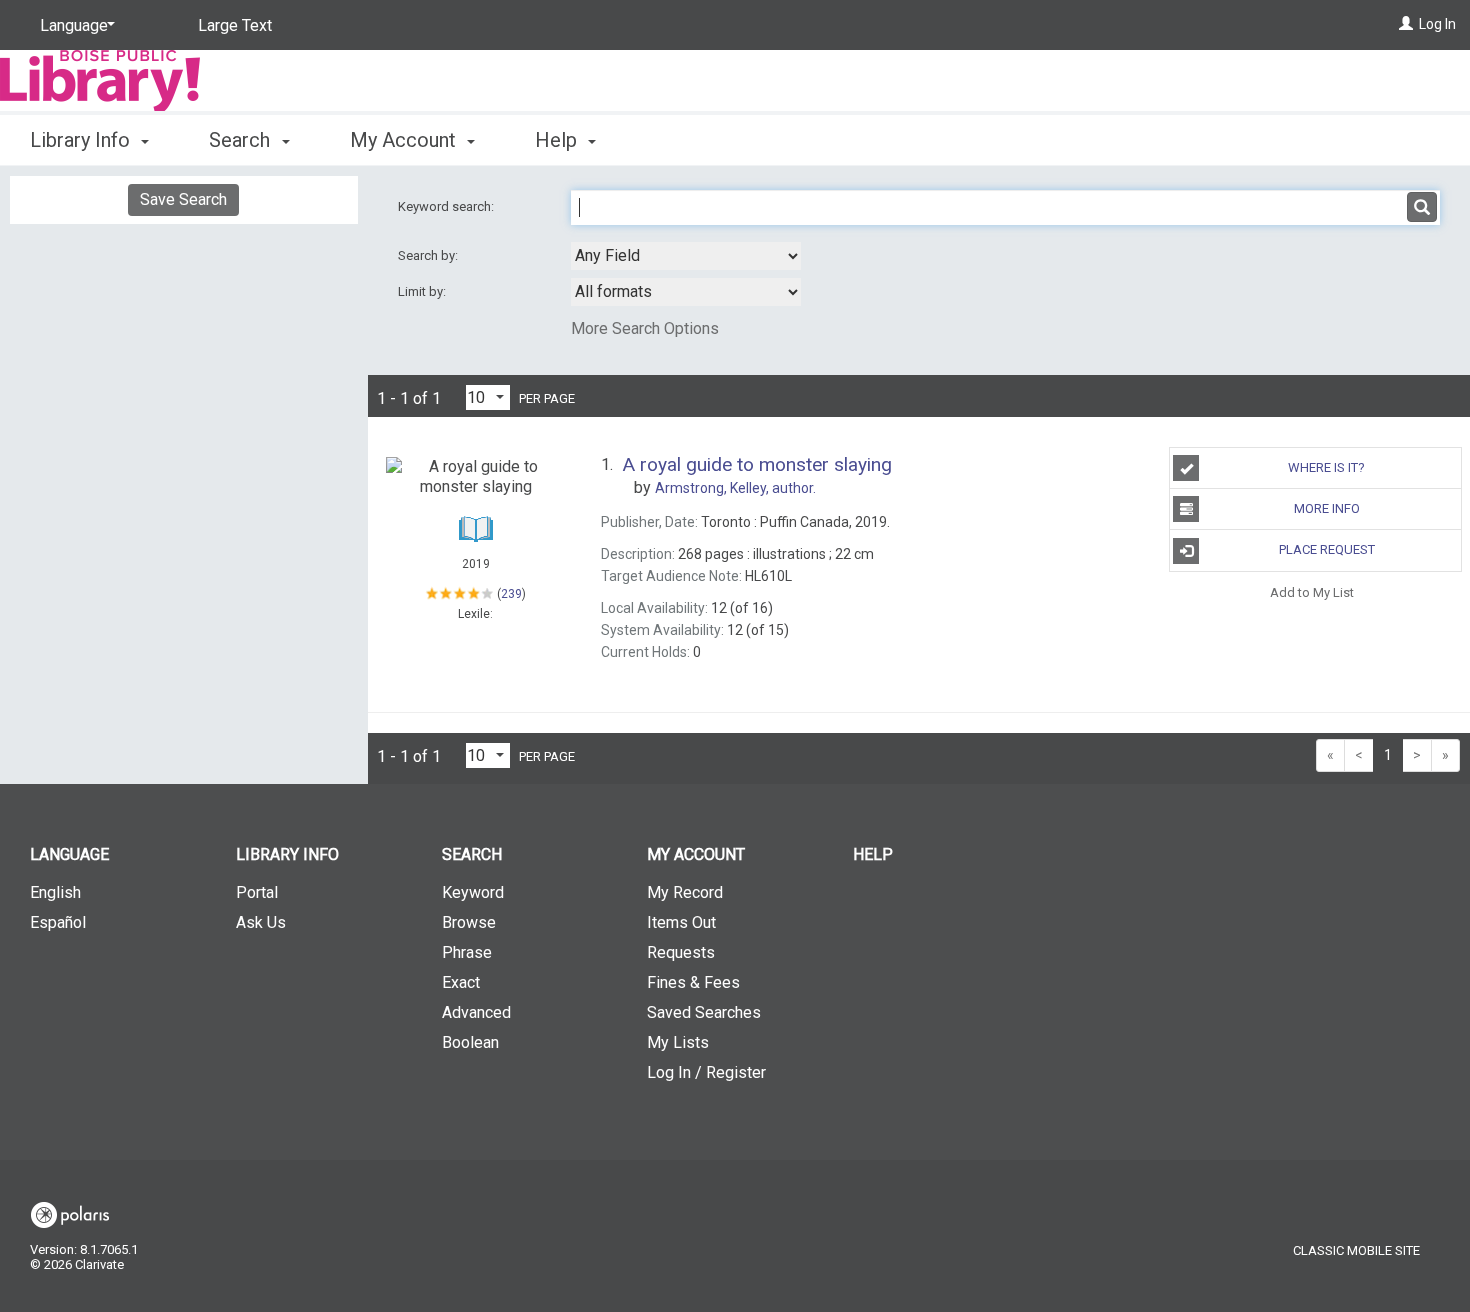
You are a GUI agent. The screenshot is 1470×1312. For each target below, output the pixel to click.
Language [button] (69, 854)
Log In (1437, 24)
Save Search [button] (183, 199)
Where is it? (1326, 467)
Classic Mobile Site (1356, 1250)
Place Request (1327, 549)
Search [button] (242, 140)
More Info (1327, 508)
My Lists (678, 1042)
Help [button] (558, 140)
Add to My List (1312, 592)
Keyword (473, 892)
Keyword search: (447, 206)
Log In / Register (706, 1072)
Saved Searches (704, 1012)
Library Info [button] (82, 140)
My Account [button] (405, 140)
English (55, 892)
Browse (469, 922)
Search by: (429, 255)
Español (58, 922)
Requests (681, 952)
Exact (461, 982)
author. (735, 488)
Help (873, 854)
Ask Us (261, 922)
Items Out (681, 922)
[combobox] (686, 256)
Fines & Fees (693, 982)
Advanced (476, 1012)
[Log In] (1406, 24)
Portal (257, 892)
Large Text (235, 25)
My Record (685, 892)
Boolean (470, 1042)
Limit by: (423, 291)
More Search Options (645, 328)
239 (511, 594)
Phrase (467, 952)
